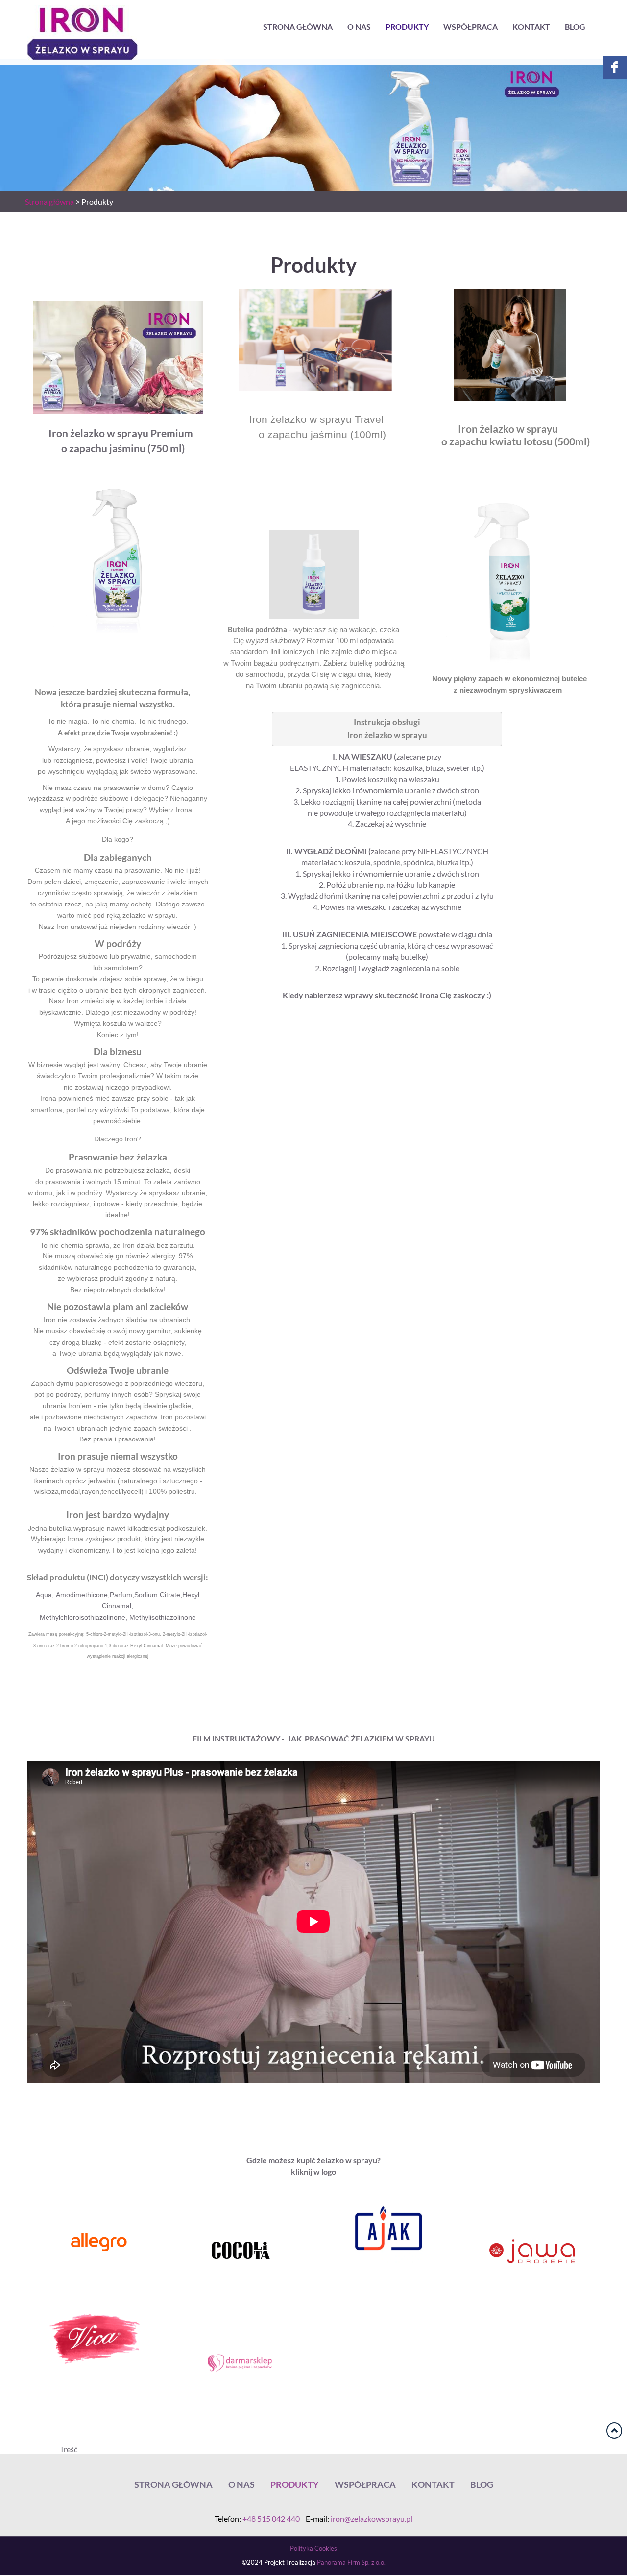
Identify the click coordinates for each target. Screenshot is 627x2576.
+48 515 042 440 (271, 2519)
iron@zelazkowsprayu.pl (372, 2519)
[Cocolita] (241, 2250)
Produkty (407, 27)
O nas (359, 27)
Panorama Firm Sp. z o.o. (351, 2563)
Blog (575, 27)
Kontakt (531, 27)
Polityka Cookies (313, 2548)
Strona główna (298, 27)
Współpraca (470, 27)
